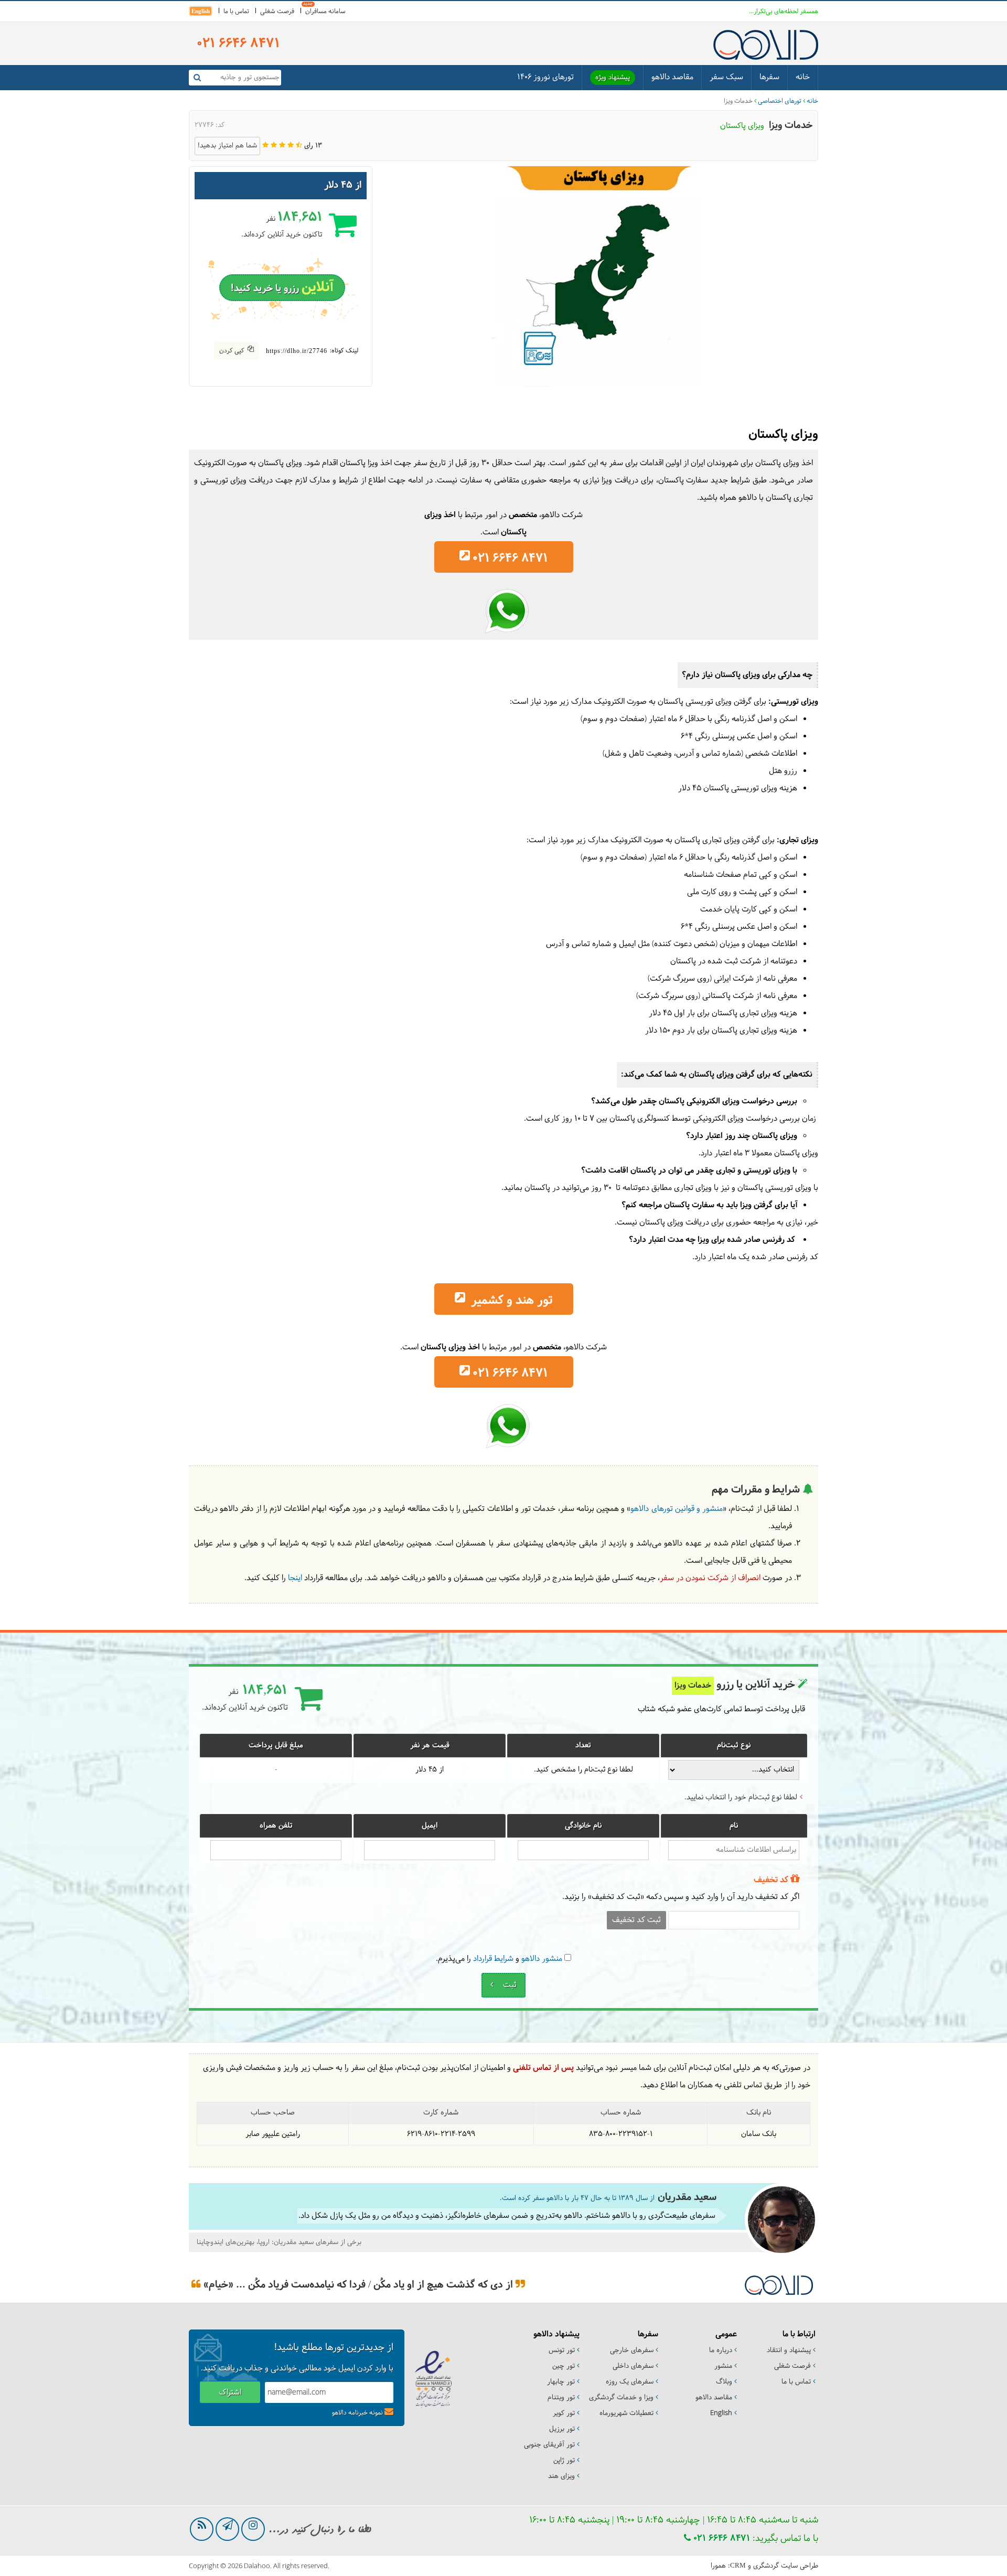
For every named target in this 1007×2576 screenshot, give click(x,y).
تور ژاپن (564, 2461)
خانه (803, 77)
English (201, 11)
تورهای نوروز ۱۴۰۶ (545, 77)
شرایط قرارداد (493, 1959)
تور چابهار (561, 2382)
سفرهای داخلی (633, 2366)
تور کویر (564, 2413)
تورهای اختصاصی (780, 101)
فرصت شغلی (277, 12)
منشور (723, 2366)
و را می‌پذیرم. (499, 1959)
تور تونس (562, 2350)
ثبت (509, 1985)
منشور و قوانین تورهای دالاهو (677, 1509)
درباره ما (721, 2350)
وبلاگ (724, 2382)
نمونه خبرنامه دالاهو (357, 2413)
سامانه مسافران (325, 12)
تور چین (564, 2366)
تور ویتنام (561, 2398)
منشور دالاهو (542, 1959)
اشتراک (230, 2393)
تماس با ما (236, 12)
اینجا (295, 1578)
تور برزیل (562, 2429)
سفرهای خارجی (632, 2350)
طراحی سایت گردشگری (786, 2566)
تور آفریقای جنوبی (549, 2445)
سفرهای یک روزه (630, 2382)
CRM (738, 2565)
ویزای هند (561, 2476)
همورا (718, 2566)
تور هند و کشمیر (510, 1301)
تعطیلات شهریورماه (626, 2413)
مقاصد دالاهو (672, 77)
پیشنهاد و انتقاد (789, 2350)
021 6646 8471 (720, 2539)
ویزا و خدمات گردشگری (621, 2398)
